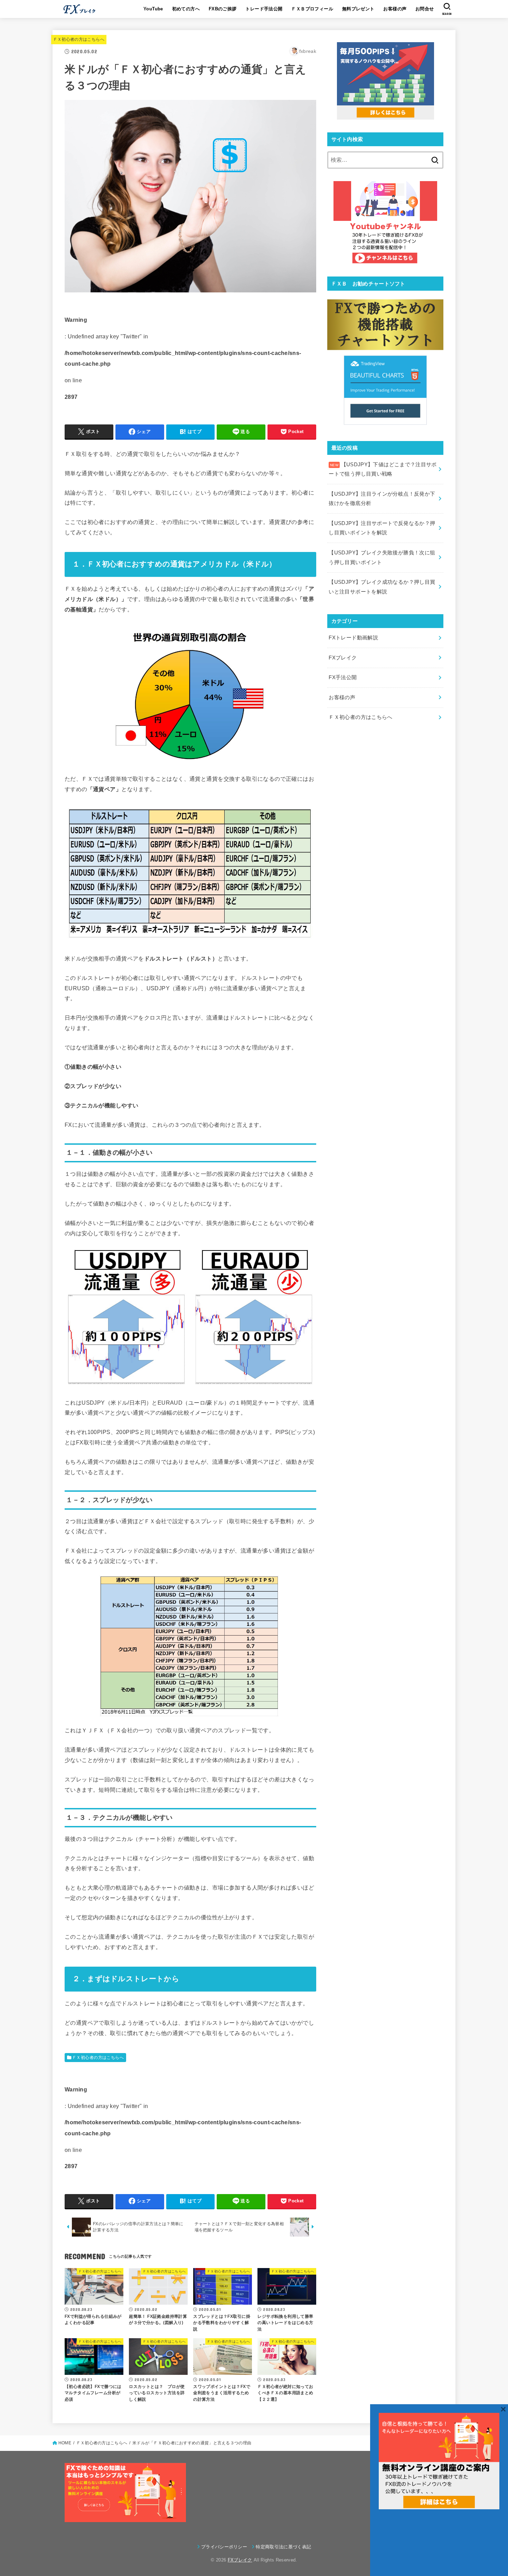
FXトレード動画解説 (353, 638)
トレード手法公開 (264, 9)
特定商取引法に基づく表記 (283, 2547)
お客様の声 (395, 9)
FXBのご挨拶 (223, 9)
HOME (65, 2443)
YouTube (153, 9)
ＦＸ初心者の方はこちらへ (79, 39)
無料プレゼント (358, 9)
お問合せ (425, 9)
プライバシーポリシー (224, 2547)
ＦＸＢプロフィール (312, 9)
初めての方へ (186, 9)
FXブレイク (343, 658)
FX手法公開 (343, 677)
